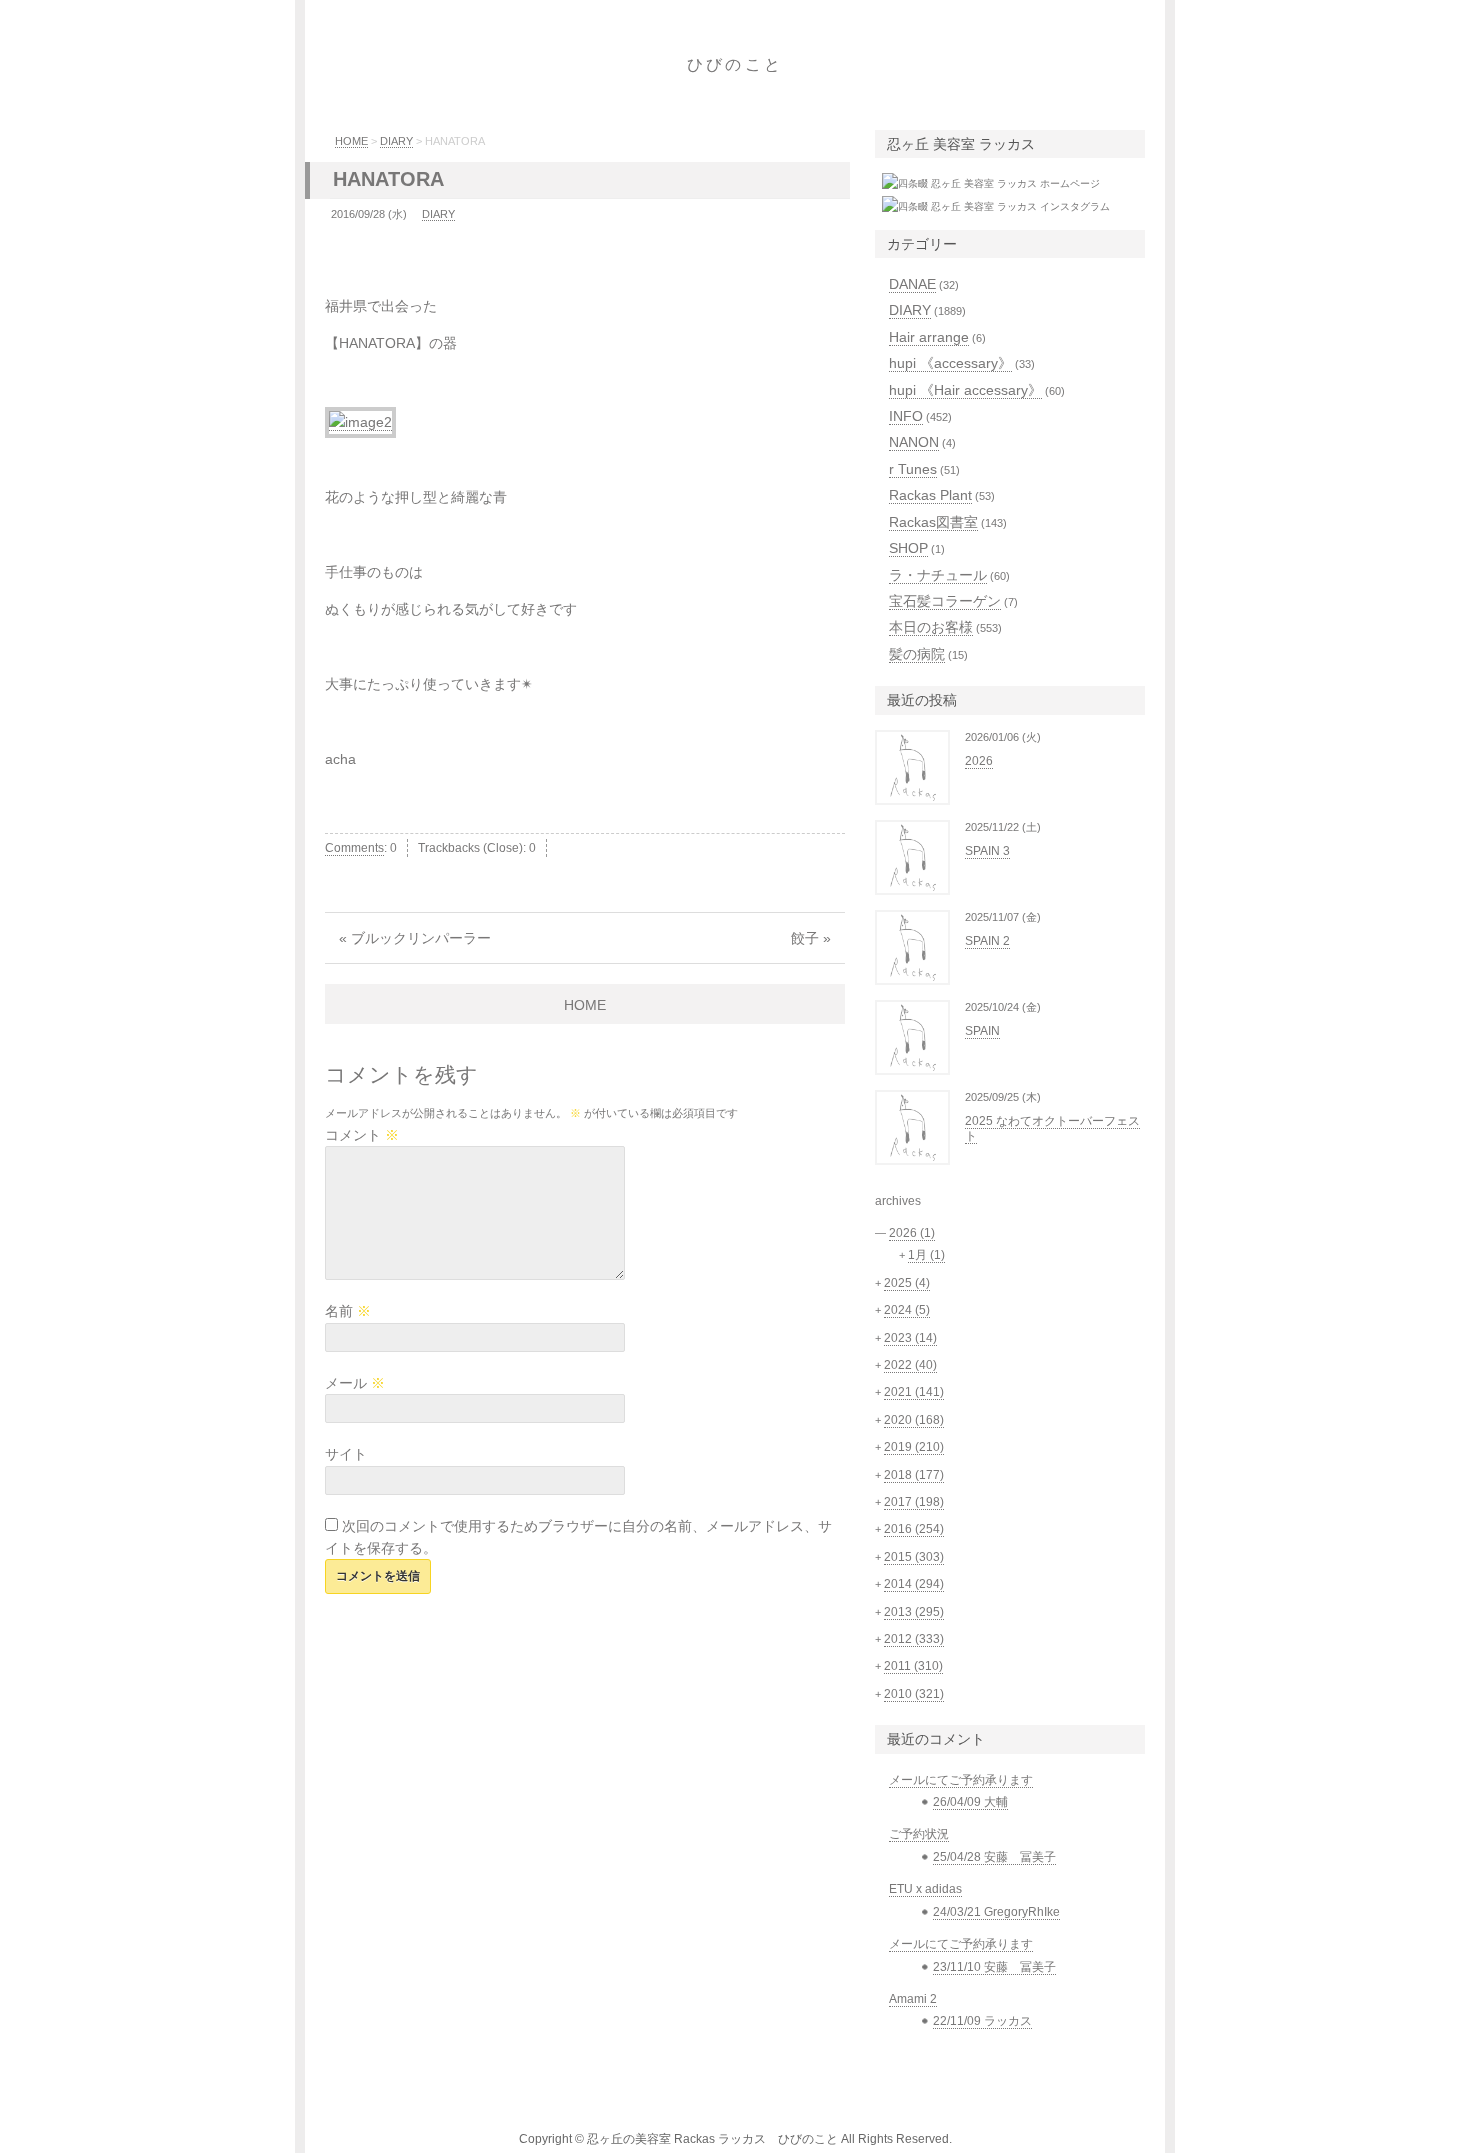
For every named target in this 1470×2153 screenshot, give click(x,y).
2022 (910, 1365)
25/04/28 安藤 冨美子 (994, 1857)
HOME (351, 141)
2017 (914, 1502)
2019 (914, 1447)
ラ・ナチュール (938, 575)
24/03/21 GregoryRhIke (996, 1912)
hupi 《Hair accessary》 (965, 390)
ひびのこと (735, 64)
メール (355, 1383)
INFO (906, 416)
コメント (362, 1135)
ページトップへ (1210, 2118)
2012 (914, 1639)
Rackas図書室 (933, 522)
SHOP (908, 548)
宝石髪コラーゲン (945, 601)
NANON (914, 442)
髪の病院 (917, 654)
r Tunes (913, 469)
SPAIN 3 (987, 851)
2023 (910, 1338)
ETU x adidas (925, 1889)
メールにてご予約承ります (961, 1780)
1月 (926, 1255)
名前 (348, 1311)
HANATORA (388, 179)
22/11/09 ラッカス (982, 2021)
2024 (907, 1310)
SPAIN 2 (987, 941)
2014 (914, 1584)
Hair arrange (929, 337)
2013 (914, 1612)
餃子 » (811, 938)
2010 (914, 1694)
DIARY (396, 141)
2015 (914, 1557)
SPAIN (982, 1031)
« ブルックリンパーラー (415, 938)
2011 (913, 1666)
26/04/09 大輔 (970, 1802)
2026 (979, 761)
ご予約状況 (919, 1834)
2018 (914, 1475)
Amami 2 (913, 1999)
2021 (914, 1392)
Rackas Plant (930, 495)
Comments (354, 848)
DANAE (912, 284)
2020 (914, 1420)
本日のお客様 (931, 627)
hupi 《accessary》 (950, 363)
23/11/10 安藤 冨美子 (994, 1967)
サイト (346, 1454)
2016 (914, 1529)
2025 (907, 1283)
